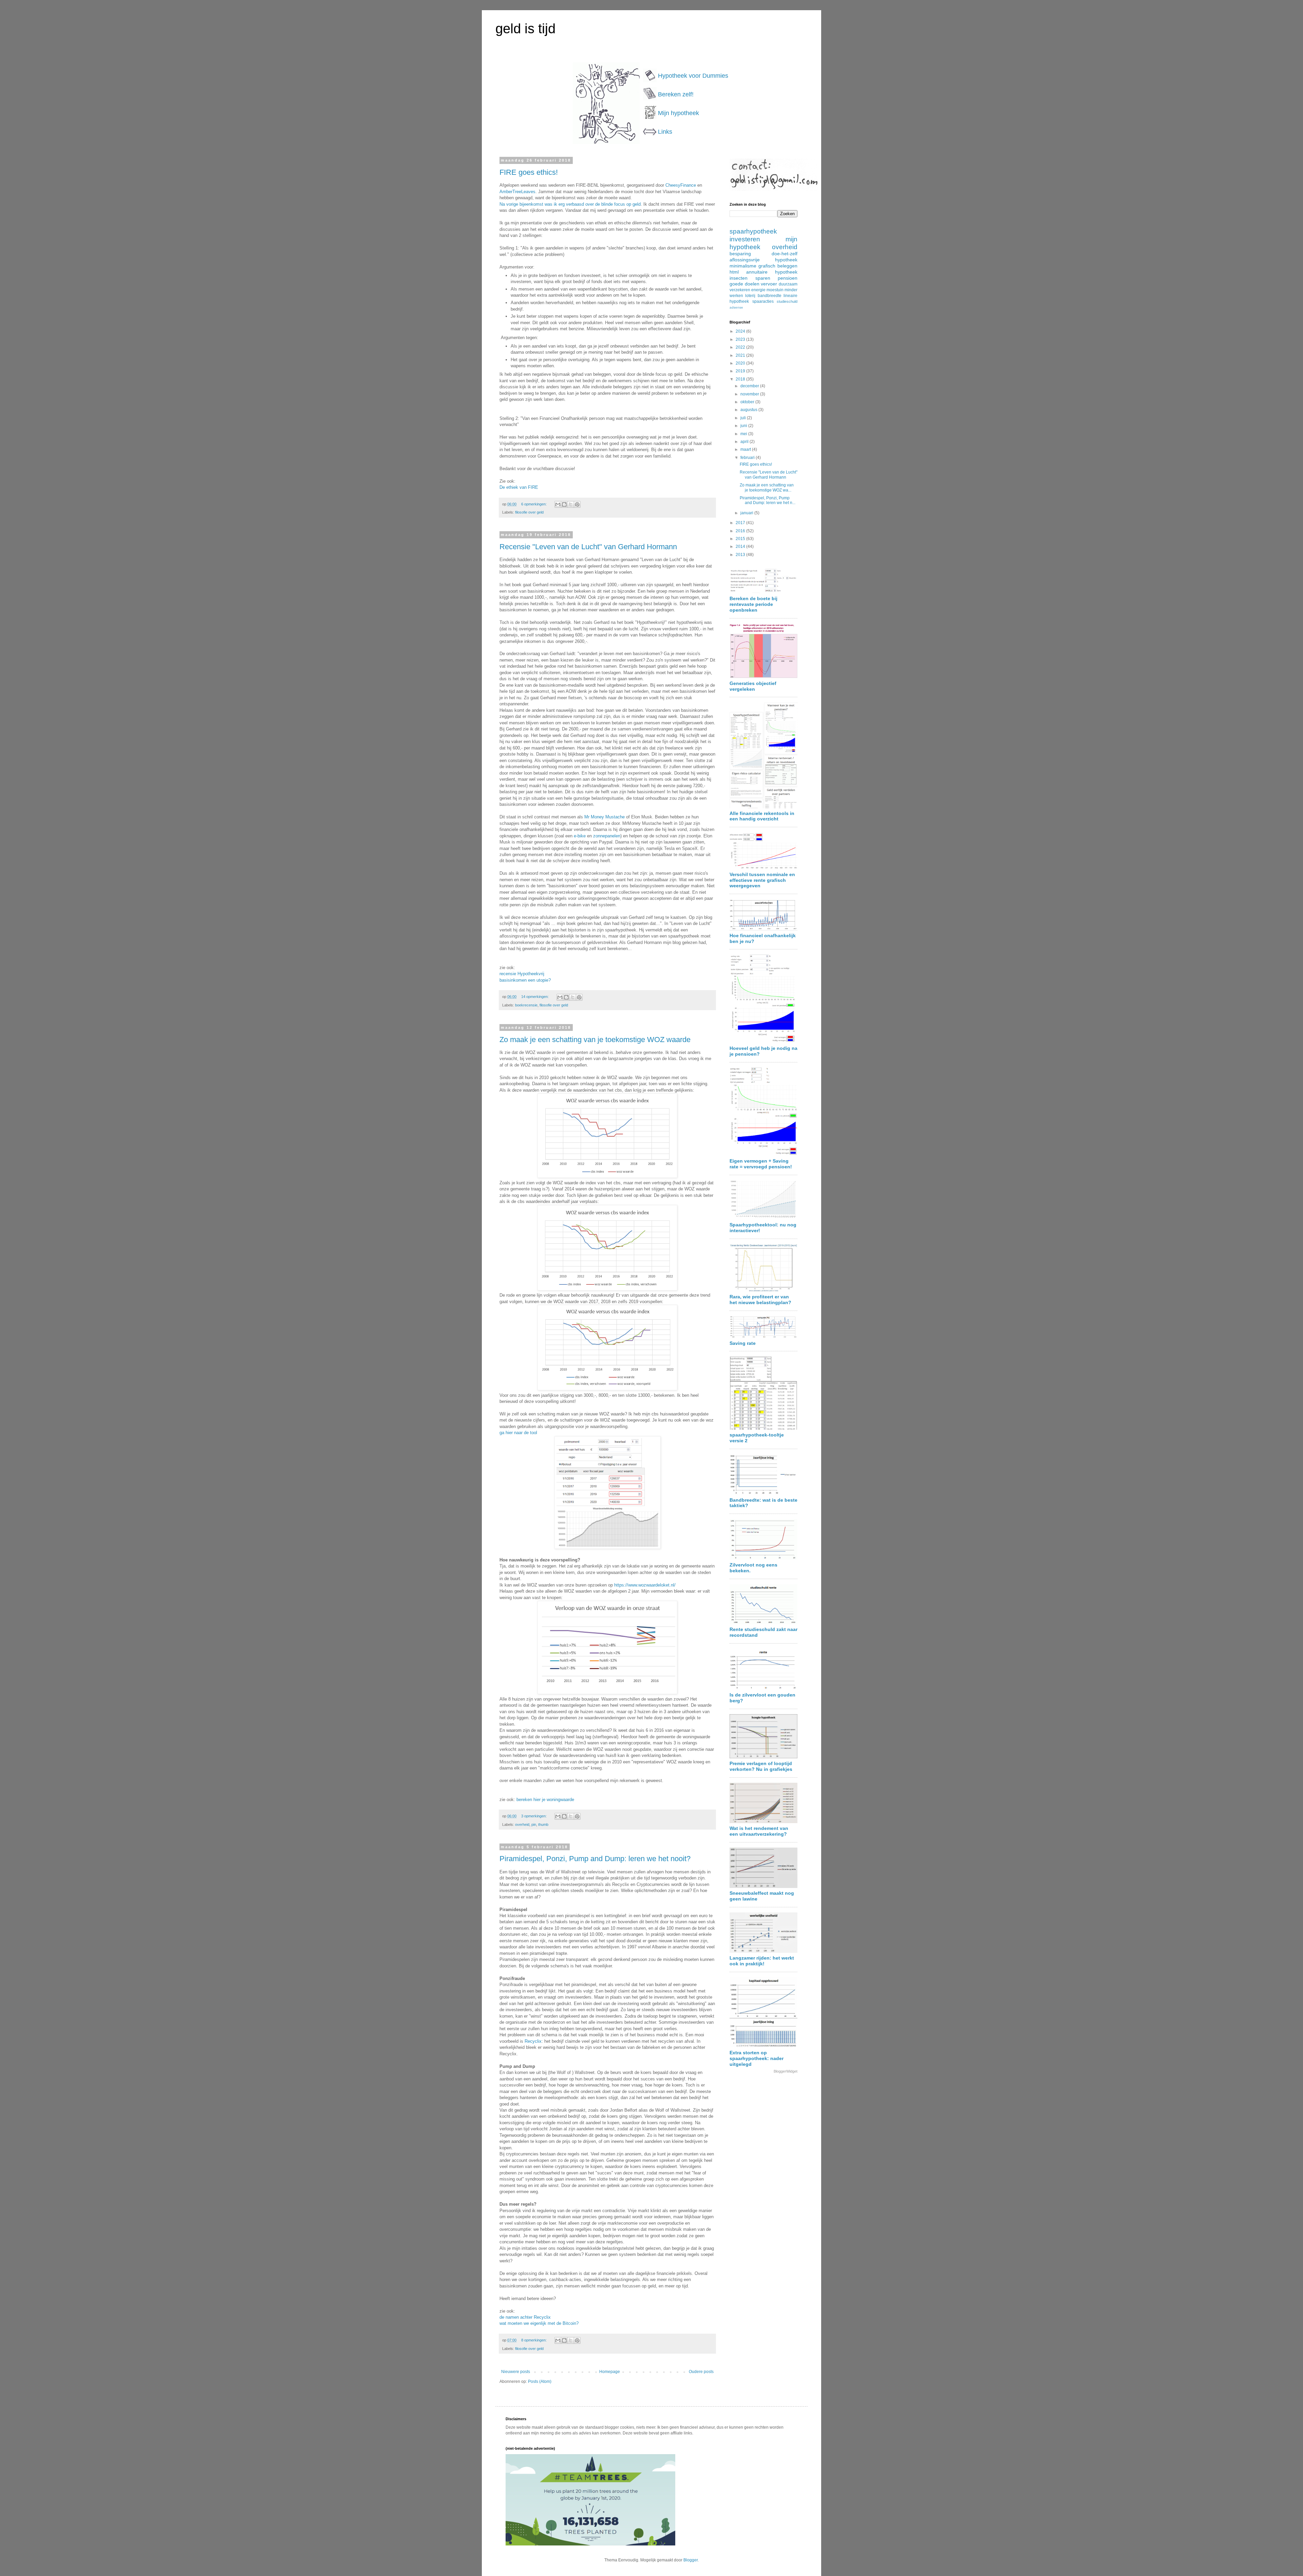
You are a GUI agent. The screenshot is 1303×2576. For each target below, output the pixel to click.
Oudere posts (701, 2372)
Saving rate (743, 1343)
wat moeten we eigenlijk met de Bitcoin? (539, 2323)
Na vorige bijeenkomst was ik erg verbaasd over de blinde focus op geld (570, 204)
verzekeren (740, 290)
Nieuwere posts (516, 2372)
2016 (741, 531)
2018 (741, 379)
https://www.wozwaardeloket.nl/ (645, 1585)
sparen (763, 278)
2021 (741, 355)
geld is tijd (525, 29)
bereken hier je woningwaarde (545, 1800)
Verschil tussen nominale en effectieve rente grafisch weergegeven (762, 880)
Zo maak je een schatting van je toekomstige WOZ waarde (595, 1040)
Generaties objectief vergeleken (753, 686)
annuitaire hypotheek (772, 272)
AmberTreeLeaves (517, 192)
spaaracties (763, 301)
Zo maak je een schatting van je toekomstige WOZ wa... (767, 487)
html (734, 272)
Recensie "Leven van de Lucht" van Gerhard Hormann (588, 547)
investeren (745, 239)
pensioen (788, 278)
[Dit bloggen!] (564, 504)
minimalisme (743, 266)
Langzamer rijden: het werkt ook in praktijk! (762, 1961)
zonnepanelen (607, 836)
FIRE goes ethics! (529, 172)
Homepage (610, 2372)
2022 (741, 347)
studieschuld (787, 301)
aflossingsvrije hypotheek (763, 260)
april (745, 442)
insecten (739, 278)
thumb (543, 1824)
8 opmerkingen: (534, 2340)
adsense (736, 307)
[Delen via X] (571, 504)
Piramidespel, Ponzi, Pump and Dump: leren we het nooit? (595, 1859)
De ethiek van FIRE (519, 487)
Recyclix (533, 2041)
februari (748, 458)
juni (744, 426)
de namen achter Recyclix (525, 2317)
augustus (749, 410)
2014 (741, 546)
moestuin (775, 290)
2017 (741, 523)
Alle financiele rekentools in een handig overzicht (762, 816)
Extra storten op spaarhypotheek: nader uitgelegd (757, 2058)
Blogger (691, 2560)
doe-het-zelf (785, 254)
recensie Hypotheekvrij (522, 974)
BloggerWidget (786, 2071)
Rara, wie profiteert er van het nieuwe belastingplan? (760, 1300)
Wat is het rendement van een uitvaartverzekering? (759, 1831)
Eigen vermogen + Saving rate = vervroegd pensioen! (761, 1164)
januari (747, 513)
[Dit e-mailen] (558, 504)
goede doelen (744, 284)
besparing (740, 254)
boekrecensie (526, 1005)
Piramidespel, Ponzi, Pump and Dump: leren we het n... (768, 500)
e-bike (580, 836)
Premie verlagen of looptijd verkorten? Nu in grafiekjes (761, 1766)
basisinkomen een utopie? (525, 980)
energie (758, 290)
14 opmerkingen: (535, 997)
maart (746, 449)
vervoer (769, 284)
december (750, 386)
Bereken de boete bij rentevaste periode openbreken (753, 604)
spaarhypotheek (753, 231)
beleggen (787, 266)
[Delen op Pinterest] (577, 504)
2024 (741, 331)
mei (744, 434)
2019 (741, 371)
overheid (522, 1824)
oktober (748, 402)
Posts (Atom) (540, 2382)
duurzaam (788, 284)
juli (744, 418)
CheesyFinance (681, 185)
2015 (741, 539)
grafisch (767, 266)
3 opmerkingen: (534, 1816)
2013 (741, 555)
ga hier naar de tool (518, 1433)
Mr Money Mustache (605, 817)
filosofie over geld (529, 512)
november (750, 394)
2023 (741, 339)
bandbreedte (770, 296)
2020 (741, 363)
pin (534, 1824)
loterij (750, 296)
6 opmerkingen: (534, 504)
